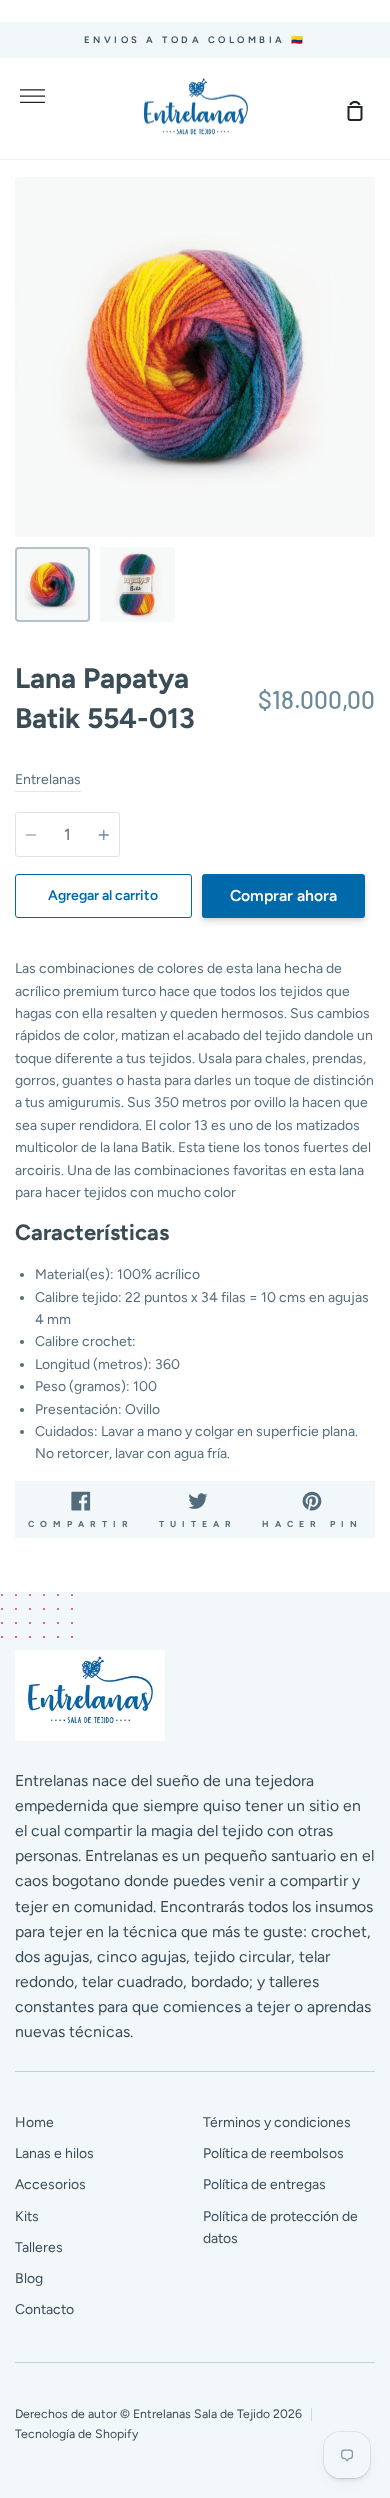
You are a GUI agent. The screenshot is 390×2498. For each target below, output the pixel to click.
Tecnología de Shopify (76, 2433)
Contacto (44, 2309)
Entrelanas (48, 779)
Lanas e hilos (54, 2153)
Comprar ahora (283, 895)
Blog (29, 2278)
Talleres (39, 2247)
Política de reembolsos (273, 2153)
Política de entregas (264, 2184)
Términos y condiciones (277, 2122)
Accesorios (50, 2184)
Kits (27, 2216)
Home (34, 2122)
